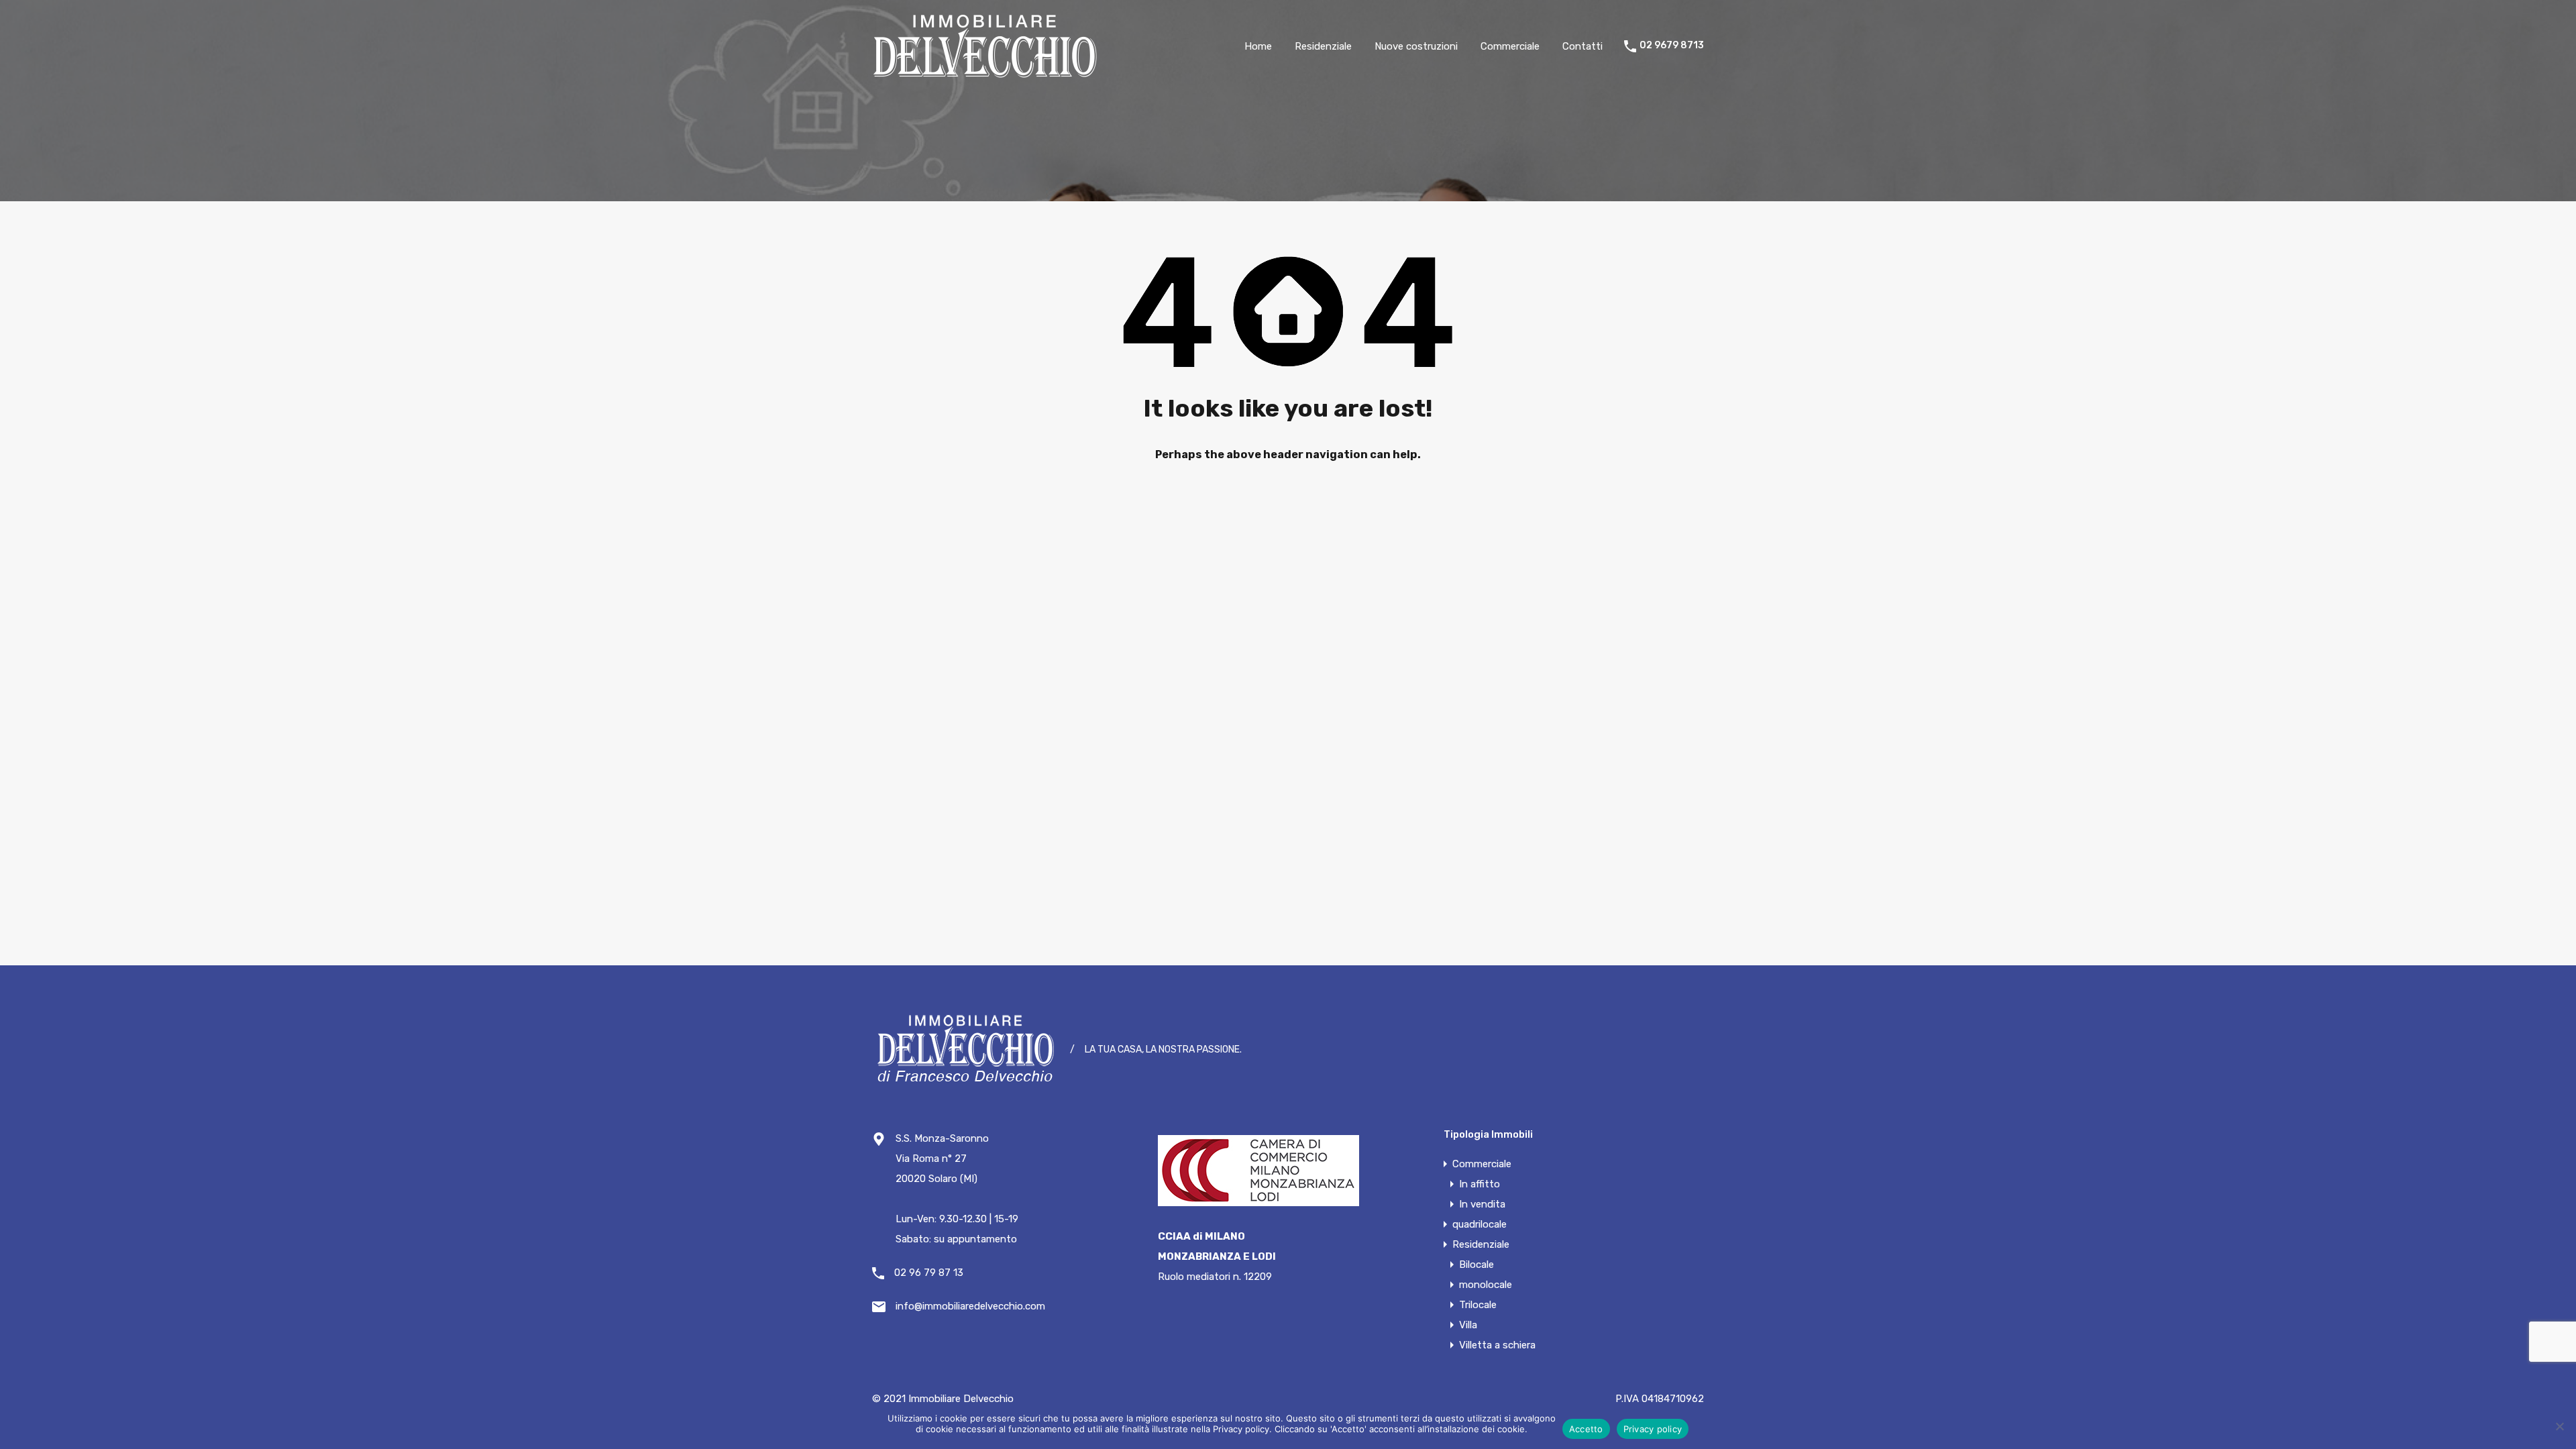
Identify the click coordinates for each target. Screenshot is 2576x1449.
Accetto (1586, 1429)
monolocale (1486, 1285)
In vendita (1482, 1204)
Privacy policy (1653, 1429)
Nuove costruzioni (1416, 46)
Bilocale (1477, 1265)
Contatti (1582, 46)
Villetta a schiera (1497, 1345)
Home (1258, 46)
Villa (1468, 1325)
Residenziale (1323, 46)
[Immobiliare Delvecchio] (986, 72)
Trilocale (1478, 1305)
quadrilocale (1480, 1224)
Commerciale (1510, 46)
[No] (2559, 1426)
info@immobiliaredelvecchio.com (970, 1306)
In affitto (1480, 1184)
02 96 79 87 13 (929, 1273)
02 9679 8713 (1672, 46)
